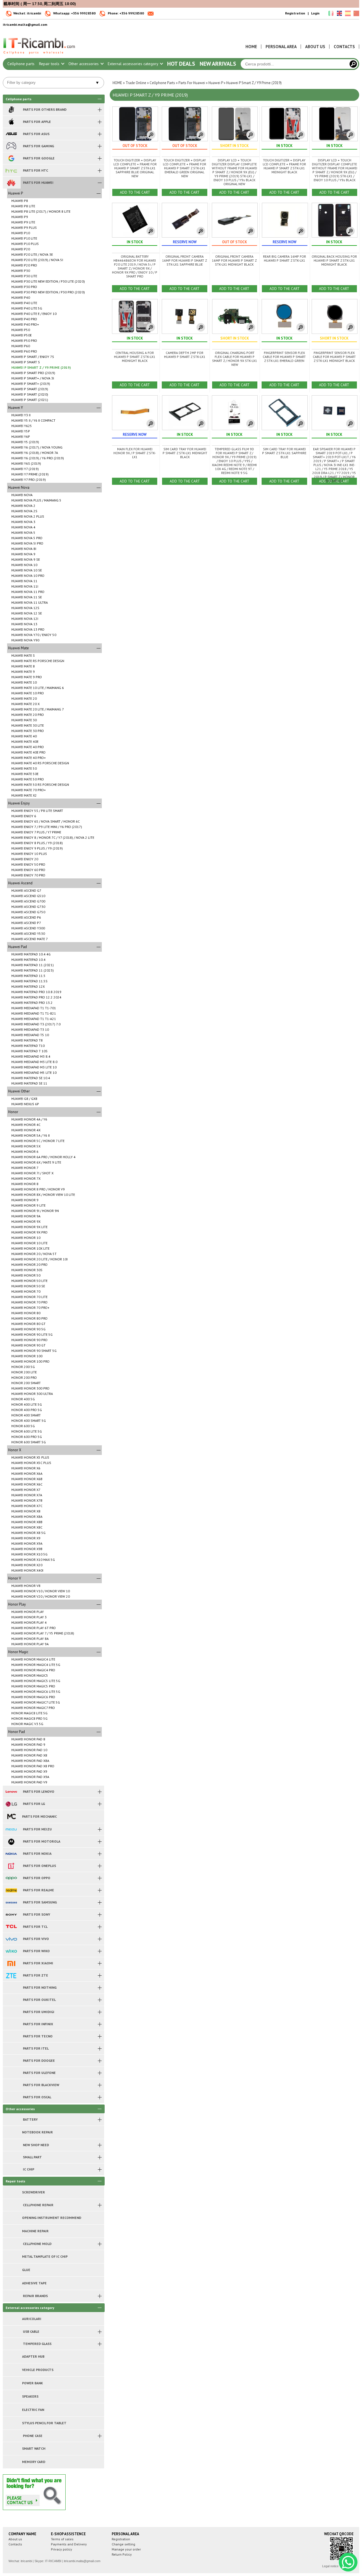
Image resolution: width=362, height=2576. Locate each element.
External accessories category (133, 64)
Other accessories (84, 64)
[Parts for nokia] (11, 1854)
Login (315, 13)
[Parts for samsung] (11, 1902)
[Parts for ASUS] (11, 134)
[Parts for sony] (11, 1915)
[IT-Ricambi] (40, 56)
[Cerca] (353, 64)
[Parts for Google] (11, 158)
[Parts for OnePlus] (11, 1866)
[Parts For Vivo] (11, 1939)
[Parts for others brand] (11, 110)
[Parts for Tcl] (11, 1927)
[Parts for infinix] (11, 2024)
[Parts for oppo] (11, 1878)
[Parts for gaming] (11, 146)
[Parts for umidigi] (11, 2012)
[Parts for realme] (11, 1890)
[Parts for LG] (11, 1804)
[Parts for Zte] (11, 1975)
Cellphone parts (21, 64)
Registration (295, 13)
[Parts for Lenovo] (11, 1792)
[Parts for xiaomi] (11, 1963)
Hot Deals (181, 64)
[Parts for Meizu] (11, 1829)
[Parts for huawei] (11, 183)
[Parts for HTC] (11, 170)
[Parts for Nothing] (11, 1988)
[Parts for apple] (11, 122)
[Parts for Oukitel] (11, 2000)
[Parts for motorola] (11, 1841)
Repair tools (50, 64)
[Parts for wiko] (11, 1951)
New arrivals (218, 64)
